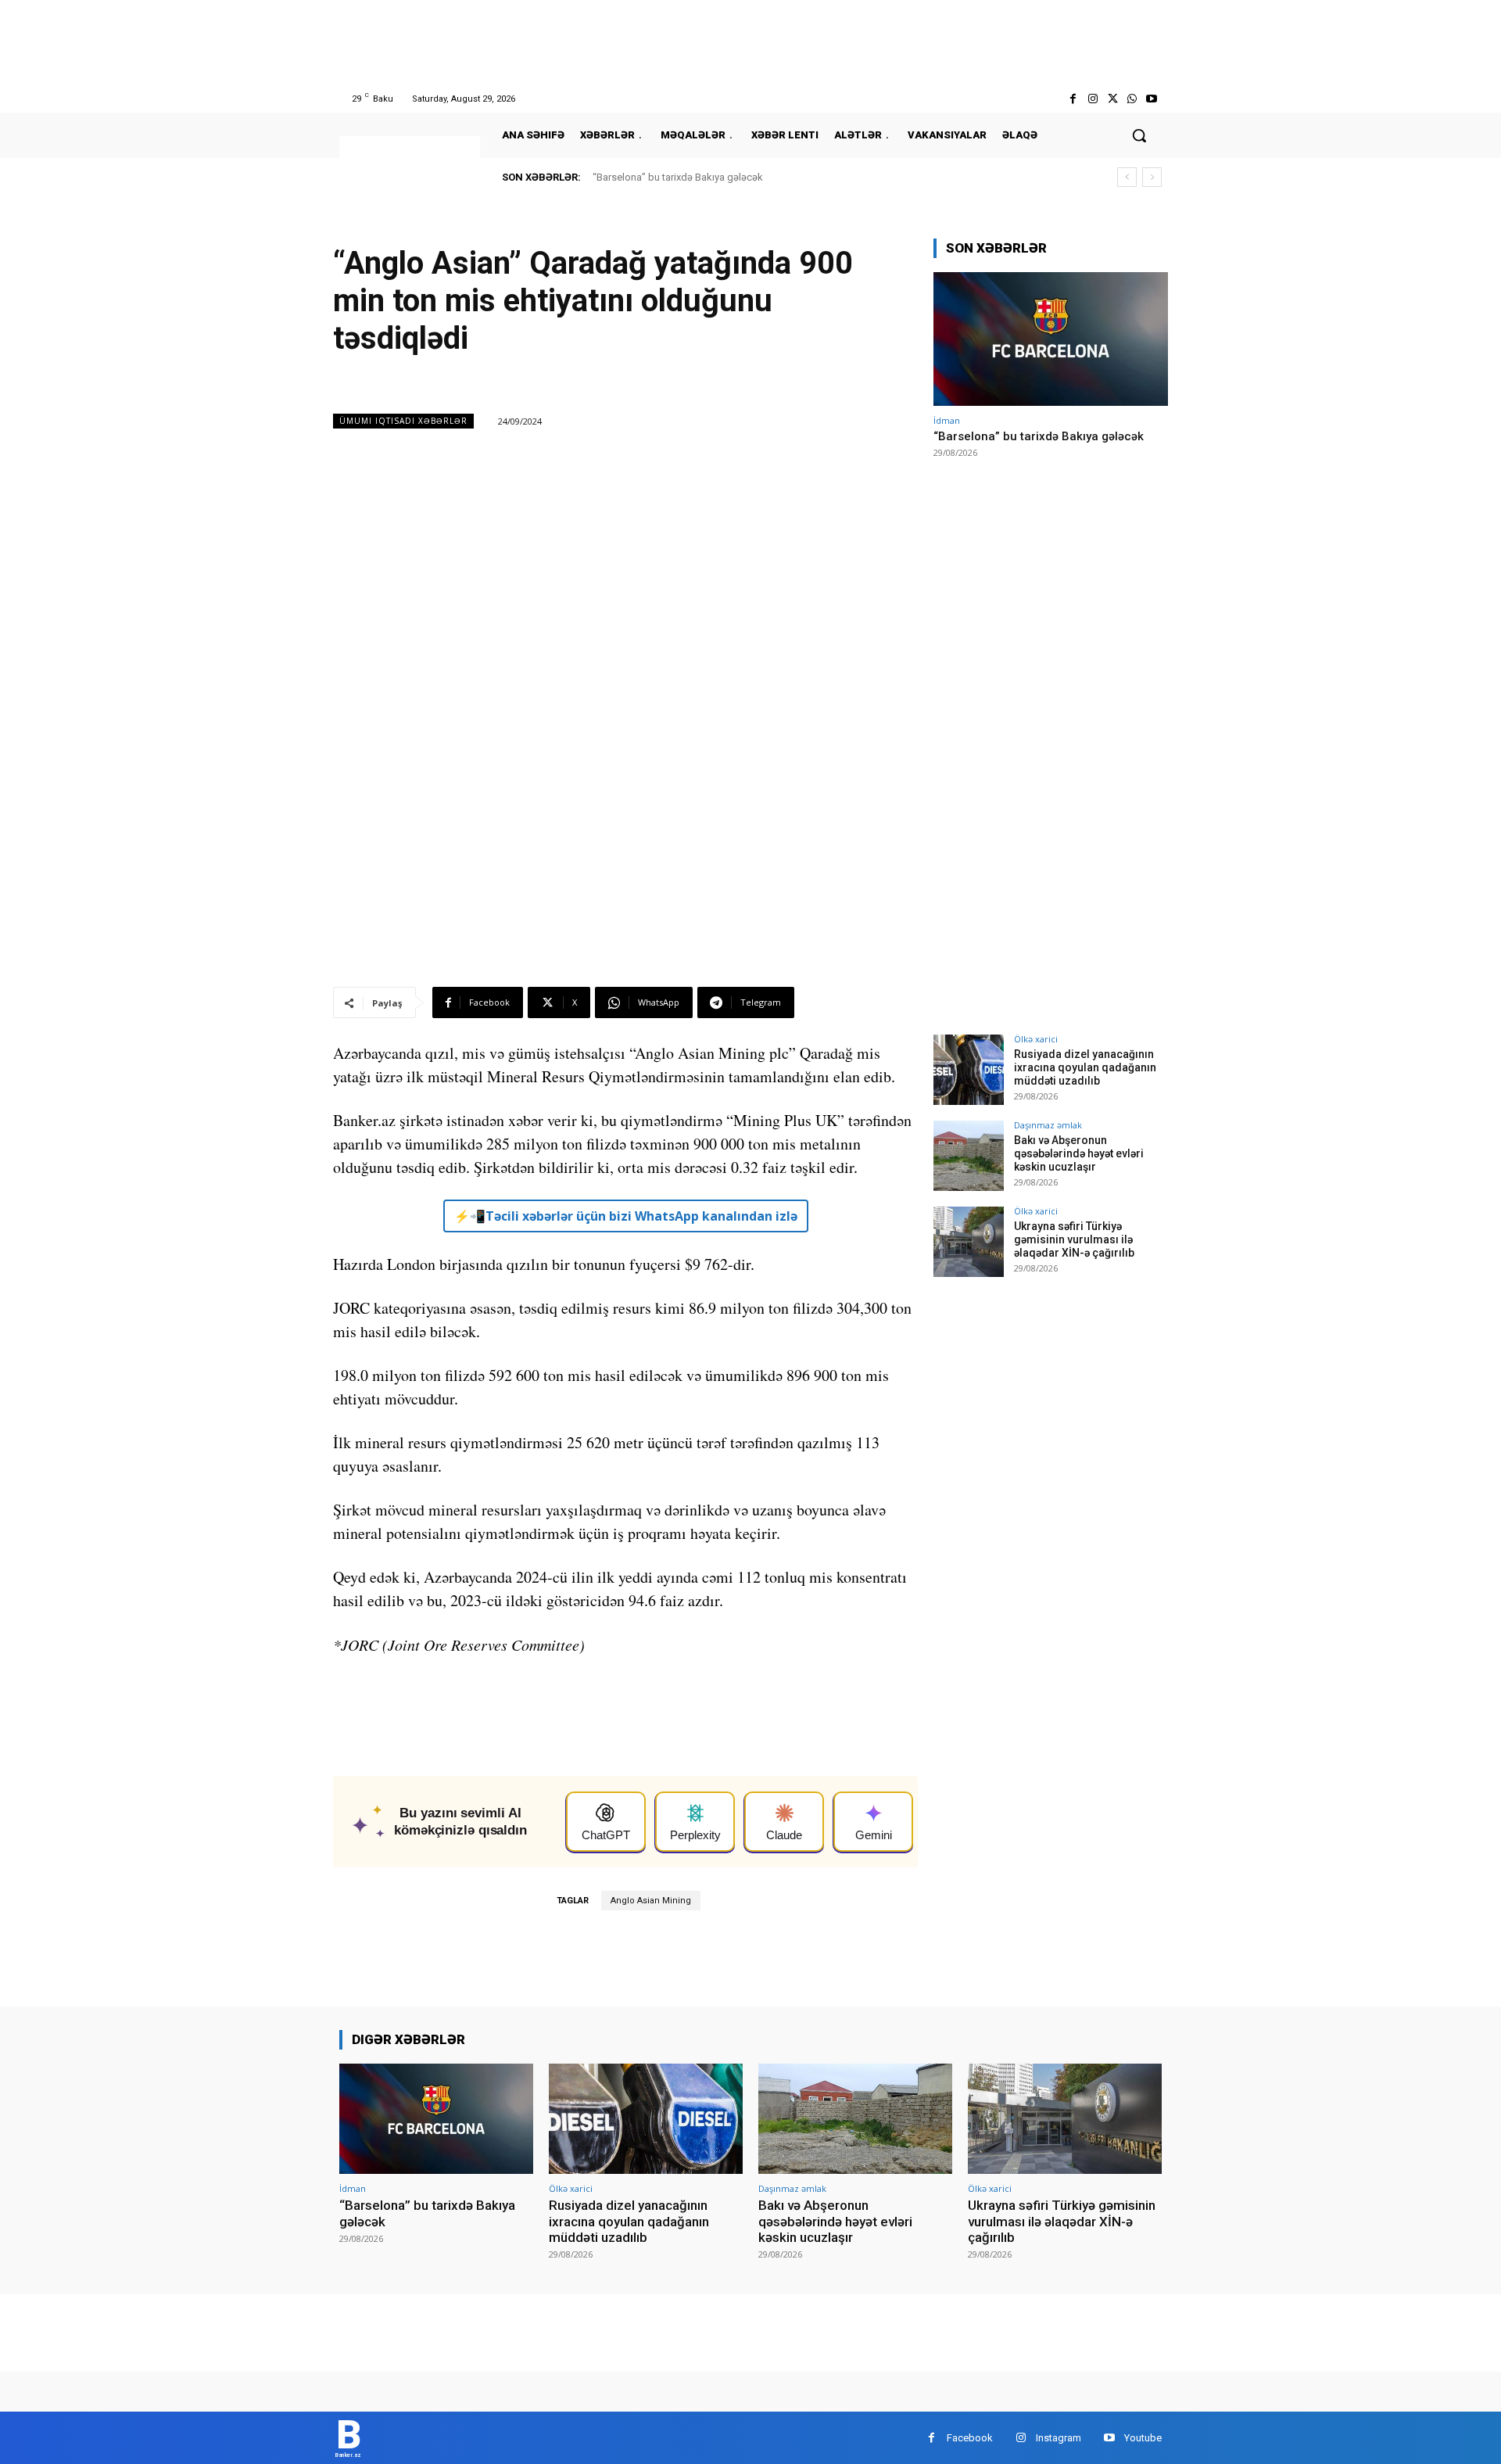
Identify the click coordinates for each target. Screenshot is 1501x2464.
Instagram (1059, 2438)
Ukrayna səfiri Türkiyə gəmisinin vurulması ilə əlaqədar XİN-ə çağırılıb (1074, 1239)
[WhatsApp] (1132, 99)
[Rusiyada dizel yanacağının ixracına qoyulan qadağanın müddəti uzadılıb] (969, 1070)
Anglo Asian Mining (651, 1901)
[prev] (1127, 177)
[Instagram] (1093, 99)
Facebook (970, 2438)
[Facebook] (1073, 99)
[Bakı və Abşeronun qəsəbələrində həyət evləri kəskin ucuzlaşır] (969, 1156)
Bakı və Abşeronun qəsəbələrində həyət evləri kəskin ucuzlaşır (1079, 1153)
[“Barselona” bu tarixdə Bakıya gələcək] (1051, 339)
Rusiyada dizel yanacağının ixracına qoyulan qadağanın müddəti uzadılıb (1085, 1067)
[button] (1139, 135)
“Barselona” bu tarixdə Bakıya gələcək (678, 177)
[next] (1152, 177)
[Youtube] (1152, 99)
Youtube (1143, 2438)
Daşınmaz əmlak (1048, 1125)
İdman (947, 420)
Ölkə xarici (1036, 1039)
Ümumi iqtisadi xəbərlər (403, 421)
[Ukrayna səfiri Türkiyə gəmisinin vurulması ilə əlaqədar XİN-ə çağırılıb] (969, 1242)
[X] (1112, 99)
